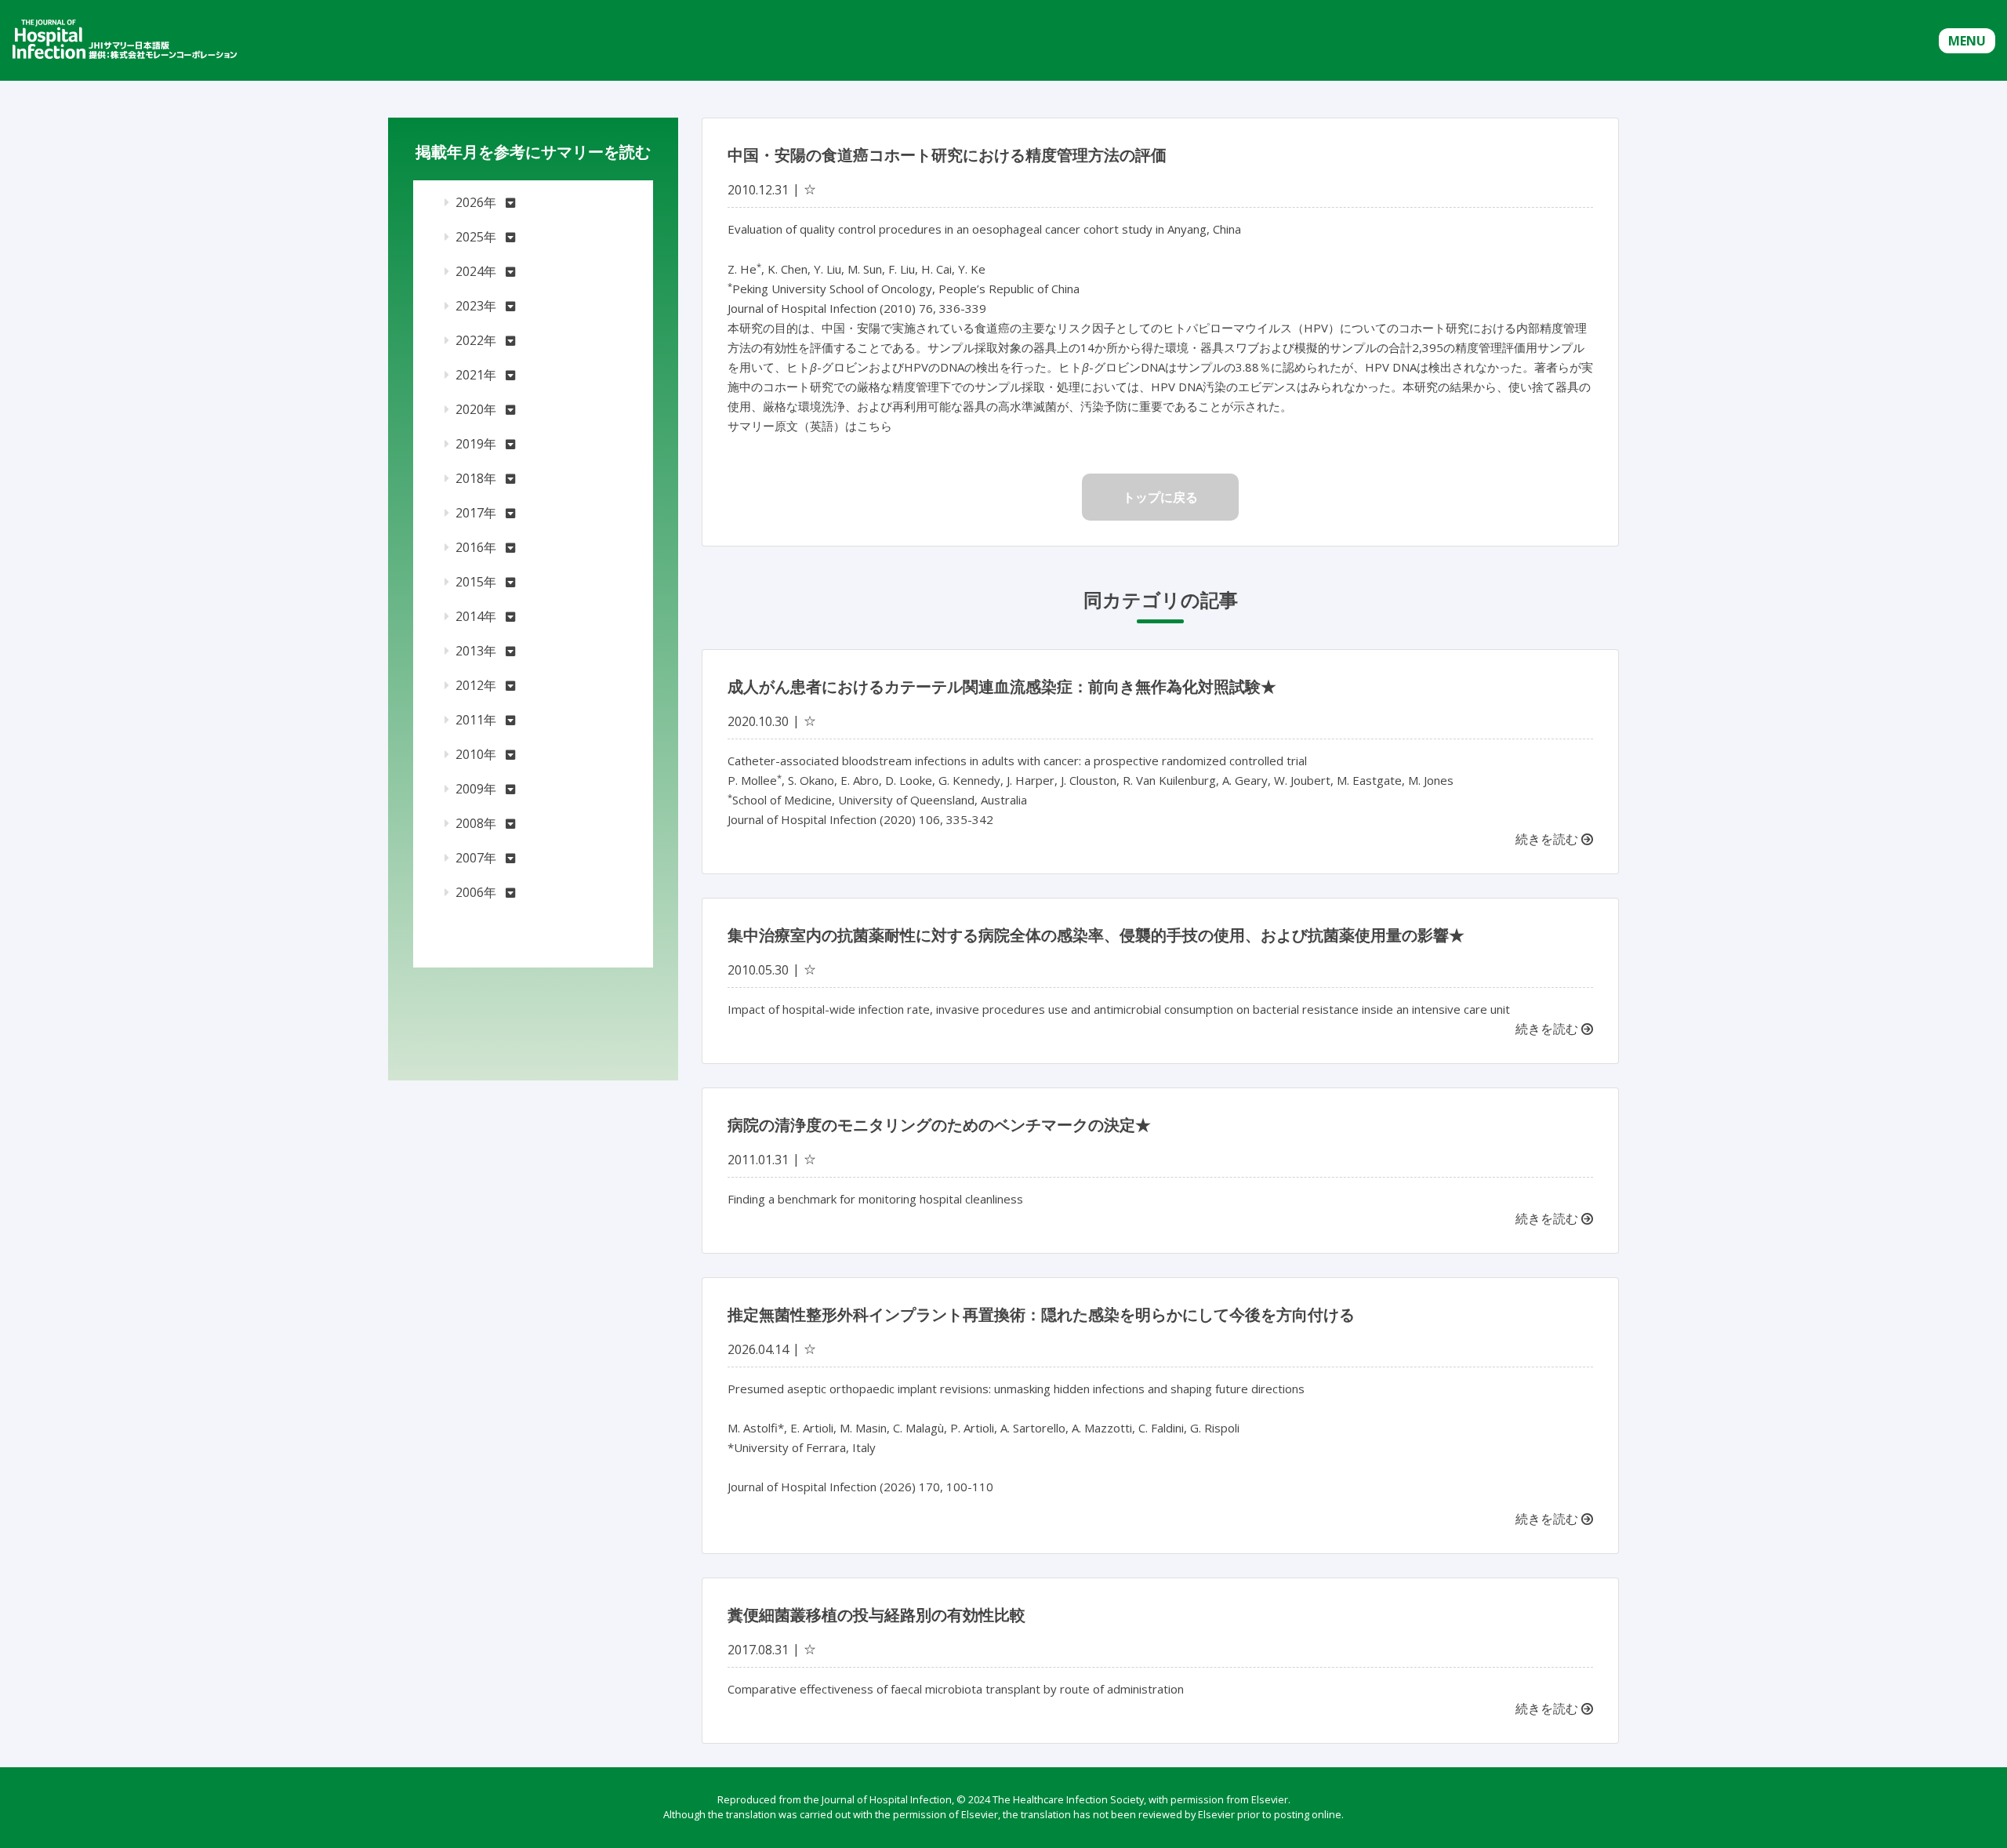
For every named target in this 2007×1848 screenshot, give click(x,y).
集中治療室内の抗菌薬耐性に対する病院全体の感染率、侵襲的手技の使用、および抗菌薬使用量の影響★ (1096, 935)
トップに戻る (1160, 497)
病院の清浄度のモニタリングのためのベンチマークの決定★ (939, 1125)
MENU (1967, 41)
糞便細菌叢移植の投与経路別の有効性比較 (876, 1615)
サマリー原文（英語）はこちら (810, 426)
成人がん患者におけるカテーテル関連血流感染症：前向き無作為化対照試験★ (1002, 686)
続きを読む (1548, 839)
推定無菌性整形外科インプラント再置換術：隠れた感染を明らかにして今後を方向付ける (1041, 1314)
